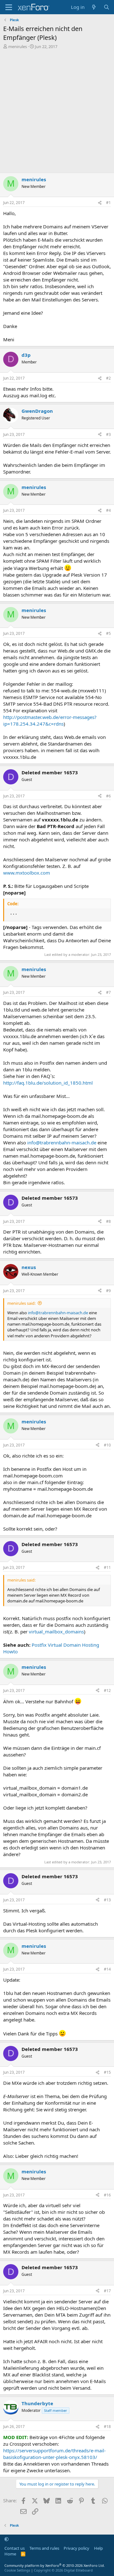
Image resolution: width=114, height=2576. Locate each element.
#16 (107, 2195)
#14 (107, 1969)
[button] (6, 2539)
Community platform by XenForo (55, 2565)
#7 (108, 992)
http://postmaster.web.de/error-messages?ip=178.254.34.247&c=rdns (50, 720)
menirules (18, 46)
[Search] (107, 7)
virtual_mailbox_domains (56, 1632)
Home (10, 2554)
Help (98, 2548)
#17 (107, 2291)
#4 (108, 510)
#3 (108, 434)
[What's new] (94, 7)
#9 (108, 1291)
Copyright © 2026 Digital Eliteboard (63, 2570)
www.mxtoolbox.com (27, 873)
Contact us (15, 2548)
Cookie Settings (17, 2570)
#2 (108, 378)
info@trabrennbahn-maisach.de (62, 1142)
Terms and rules (44, 2548)
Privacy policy (76, 2548)
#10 (107, 1445)
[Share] (100, 203)
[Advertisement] (57, 113)
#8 (108, 1221)
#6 (108, 796)
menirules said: (21, 1303)
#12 (107, 1691)
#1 (108, 203)
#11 (107, 1567)
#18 (107, 2427)
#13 (107, 1900)
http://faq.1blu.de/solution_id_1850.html (48, 1083)
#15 (107, 2072)
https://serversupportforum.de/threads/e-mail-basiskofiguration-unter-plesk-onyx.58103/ (54, 2454)
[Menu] (9, 7)
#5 (108, 633)
